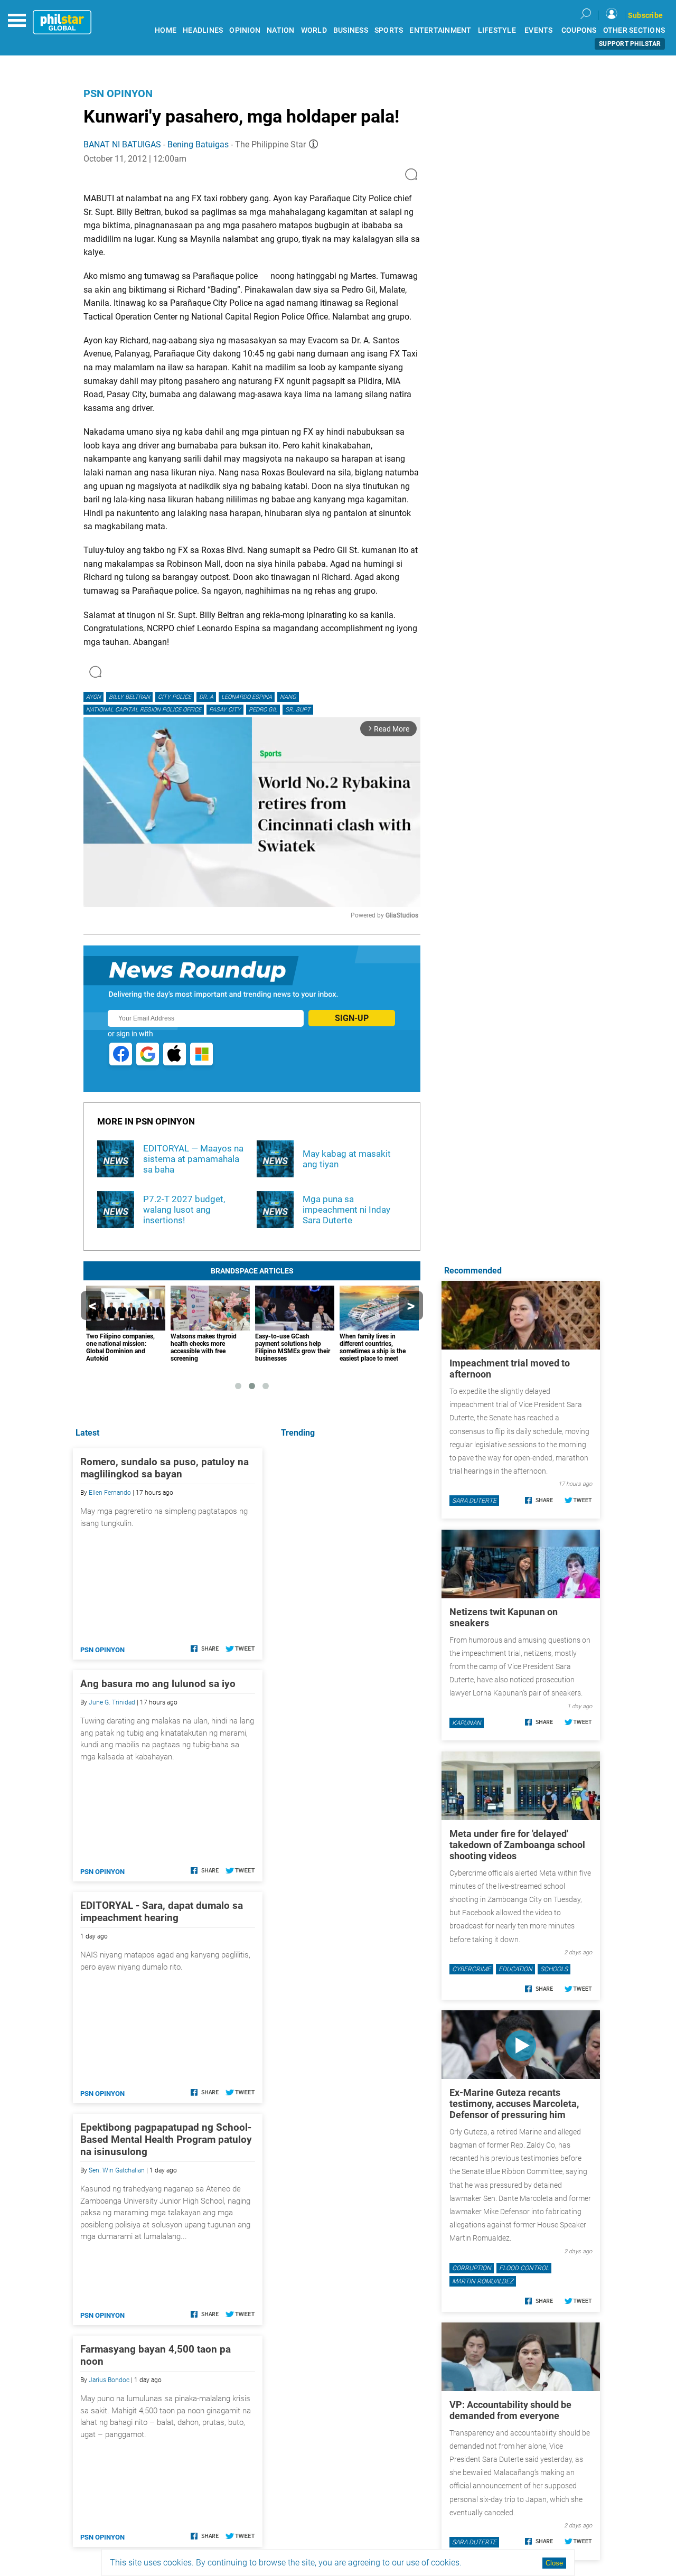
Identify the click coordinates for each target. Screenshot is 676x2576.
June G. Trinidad (112, 1702)
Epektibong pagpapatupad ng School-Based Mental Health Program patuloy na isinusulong (166, 2139)
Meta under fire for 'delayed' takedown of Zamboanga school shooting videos (517, 1845)
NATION (281, 30)
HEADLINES (203, 30)
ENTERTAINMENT (440, 30)
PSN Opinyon (118, 93)
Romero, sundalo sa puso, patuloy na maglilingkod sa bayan (165, 1468)
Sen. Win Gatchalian (117, 2170)
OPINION (245, 30)
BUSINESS (351, 30)
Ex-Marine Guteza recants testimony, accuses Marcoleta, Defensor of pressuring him (514, 2104)
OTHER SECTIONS (634, 30)
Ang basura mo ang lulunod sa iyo (158, 1684)
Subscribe (645, 15)
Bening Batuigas (198, 144)
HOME (166, 30)
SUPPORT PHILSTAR (630, 44)
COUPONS (579, 30)
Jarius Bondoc (109, 2380)
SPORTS (389, 30)
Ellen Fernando (110, 1493)
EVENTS (539, 30)
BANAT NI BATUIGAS (122, 144)
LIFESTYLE (497, 30)
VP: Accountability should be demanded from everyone (510, 2410)
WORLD (314, 30)
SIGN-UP (352, 1018)
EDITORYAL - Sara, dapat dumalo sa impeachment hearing (162, 1912)
